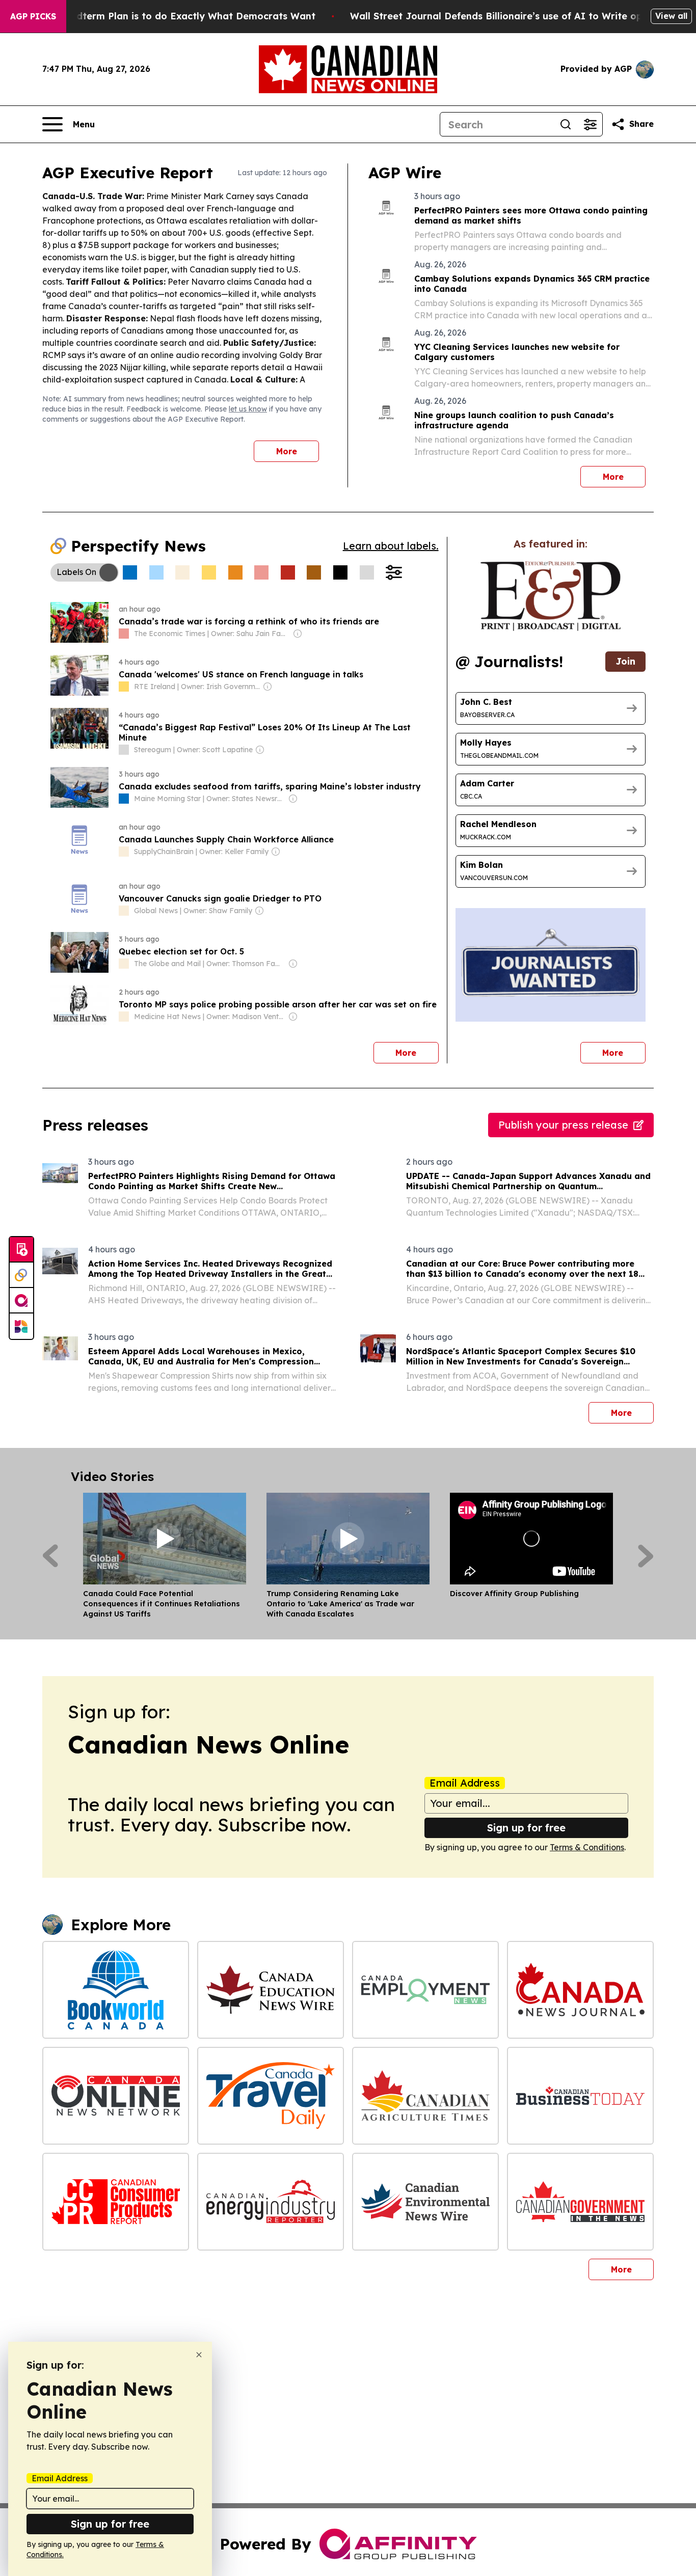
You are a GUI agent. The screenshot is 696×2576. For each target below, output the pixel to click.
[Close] (199, 2355)
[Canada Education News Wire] (271, 1990)
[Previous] (50, 1556)
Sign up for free (526, 1828)
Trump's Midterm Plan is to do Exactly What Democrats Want (171, 16)
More (287, 451)
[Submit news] (21, 1250)
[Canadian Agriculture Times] (425, 2096)
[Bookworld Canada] (116, 1990)
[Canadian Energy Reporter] (271, 2202)
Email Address (465, 1783)
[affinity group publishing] (21, 1301)
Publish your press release (563, 1125)
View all (671, 16)
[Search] (566, 124)
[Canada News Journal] (580, 1990)
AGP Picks (33, 16)
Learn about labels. (391, 546)
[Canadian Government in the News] (580, 2202)
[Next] (646, 1556)
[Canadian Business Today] (580, 2096)
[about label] (124, 634)
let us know (248, 409)
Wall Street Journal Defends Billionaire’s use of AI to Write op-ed (504, 16)
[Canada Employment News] (425, 1990)
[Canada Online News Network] (116, 2096)
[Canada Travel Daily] (271, 2096)
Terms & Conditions (587, 1847)
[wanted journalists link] (551, 596)
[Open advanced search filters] (590, 124)
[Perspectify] (21, 1275)
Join (625, 661)
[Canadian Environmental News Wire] (425, 2202)
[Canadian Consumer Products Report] (116, 2202)
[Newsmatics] (21, 1326)
